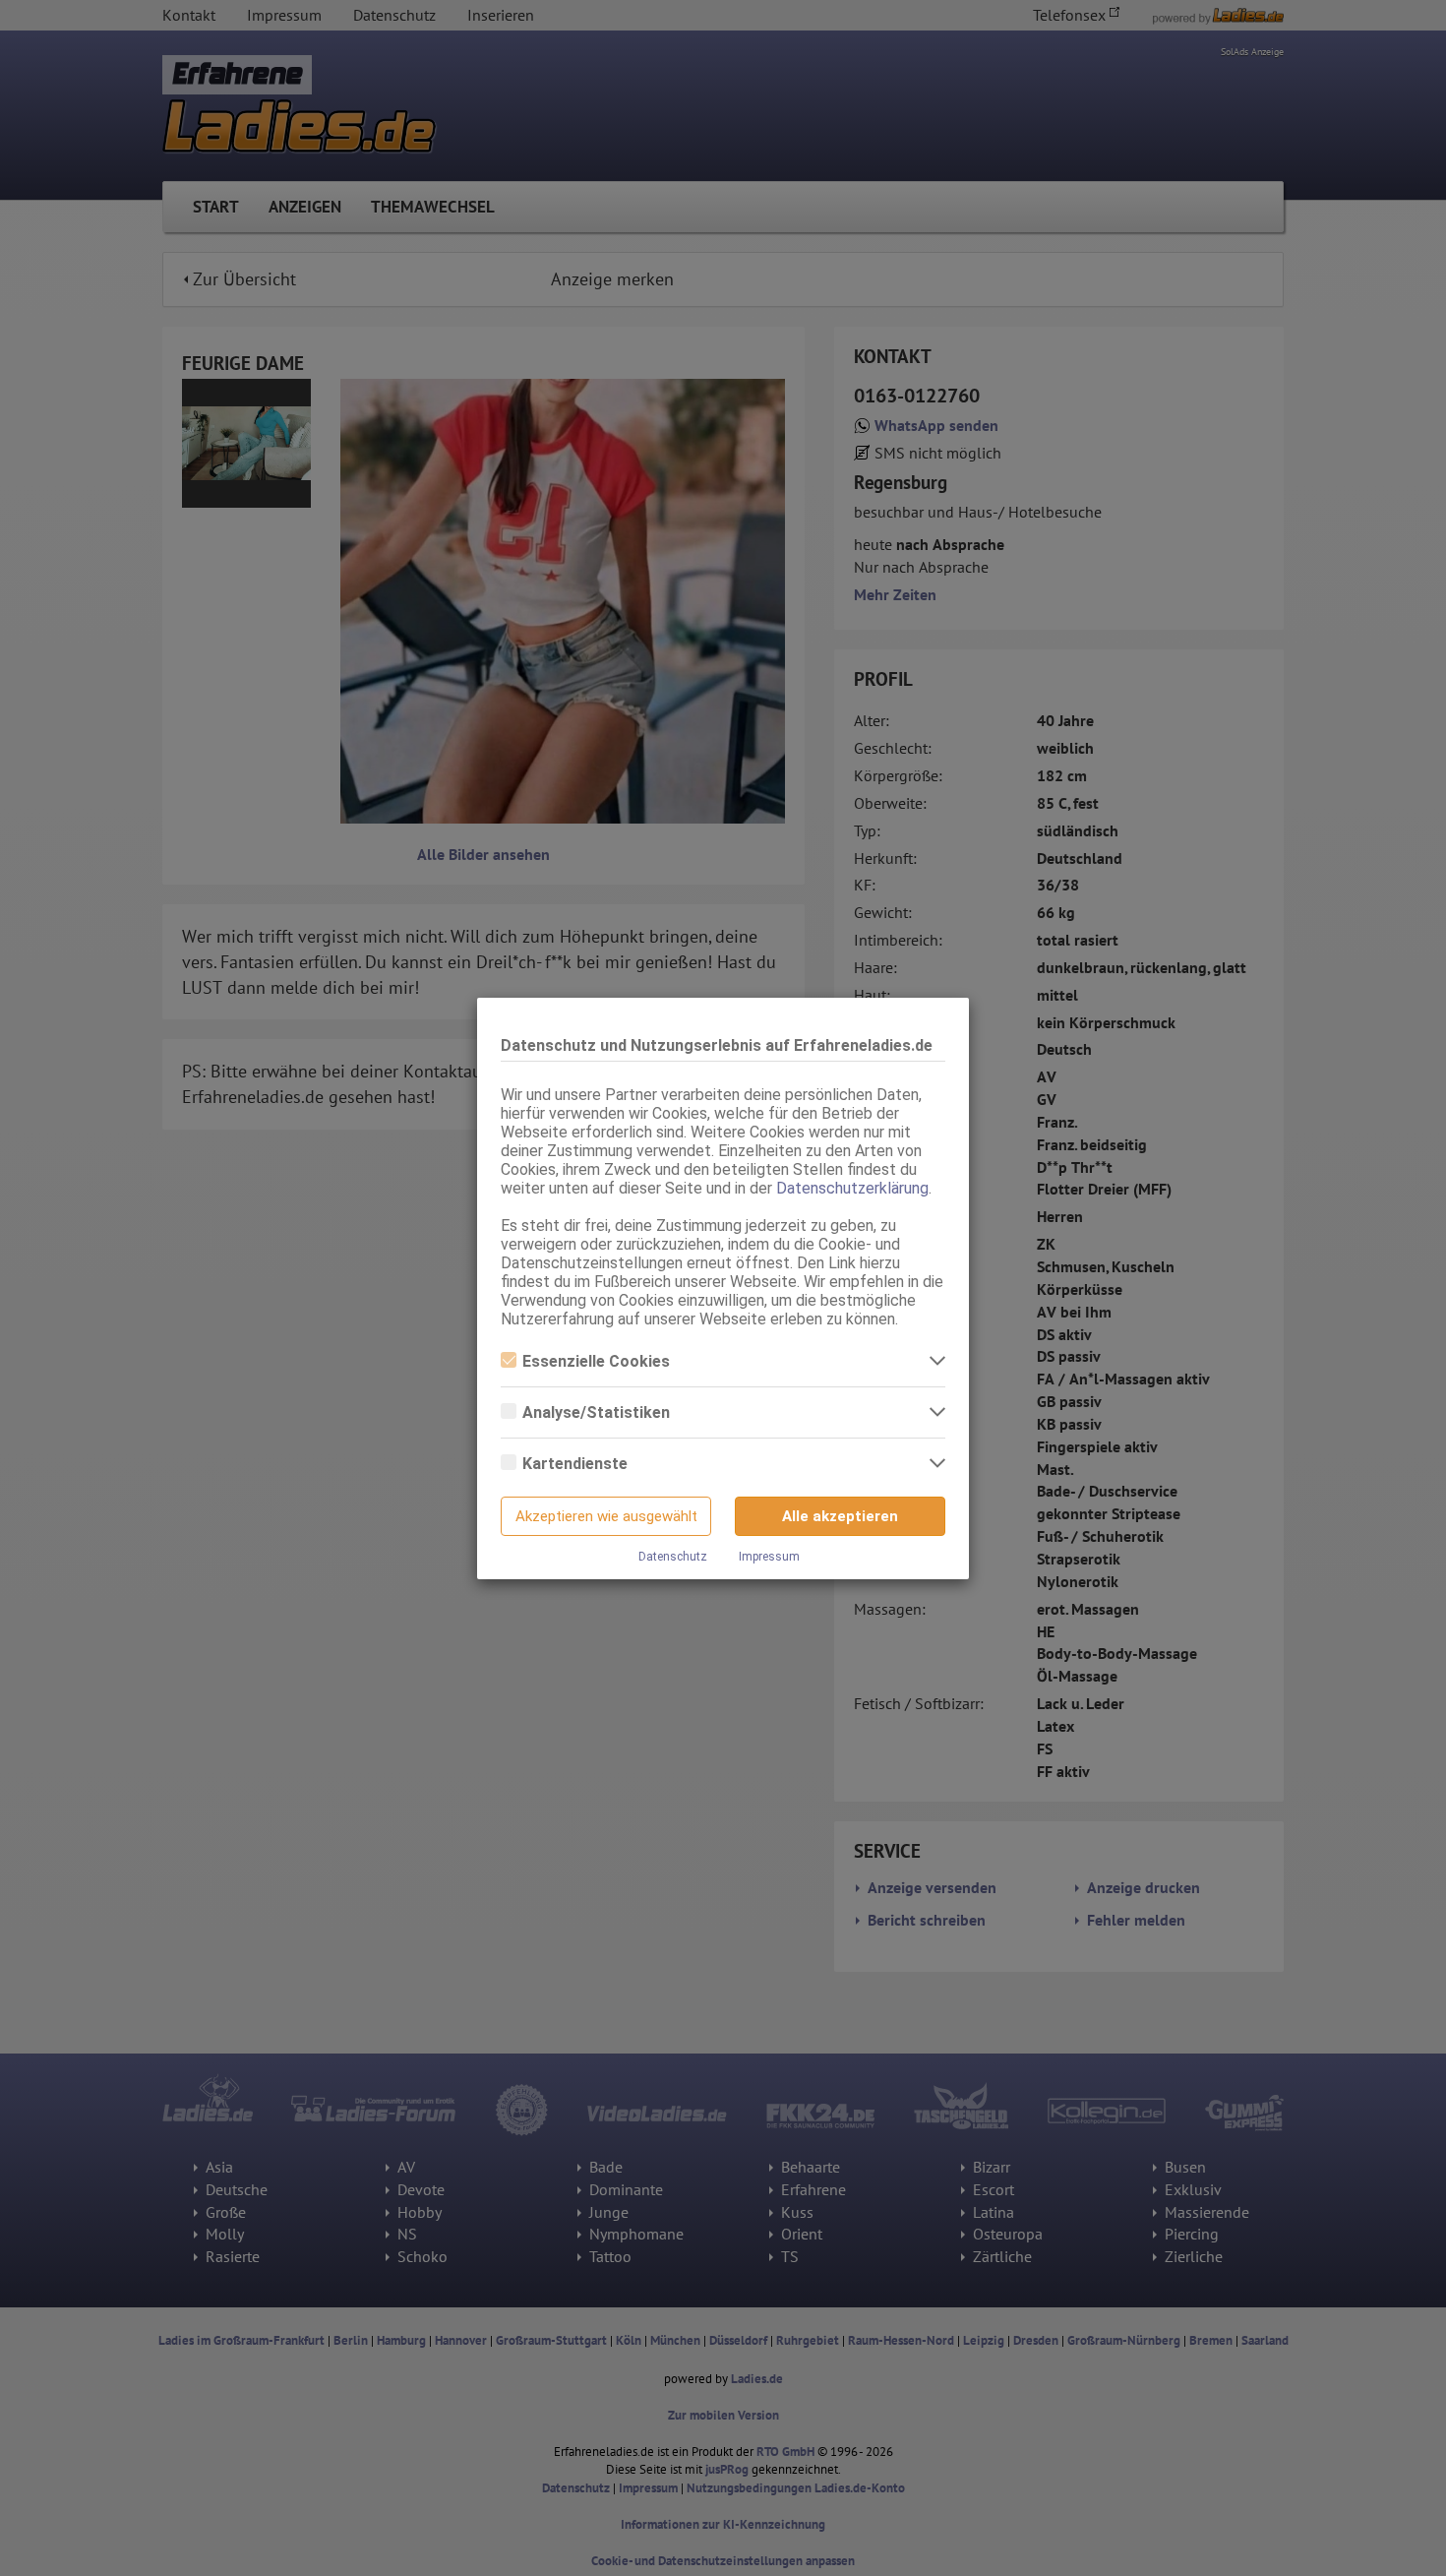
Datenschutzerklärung (852, 1188)
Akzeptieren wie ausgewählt (606, 1516)
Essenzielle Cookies (596, 1361)
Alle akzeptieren (840, 1516)
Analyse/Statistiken (596, 1412)
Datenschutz (673, 1557)
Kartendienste (575, 1464)
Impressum (769, 1557)
